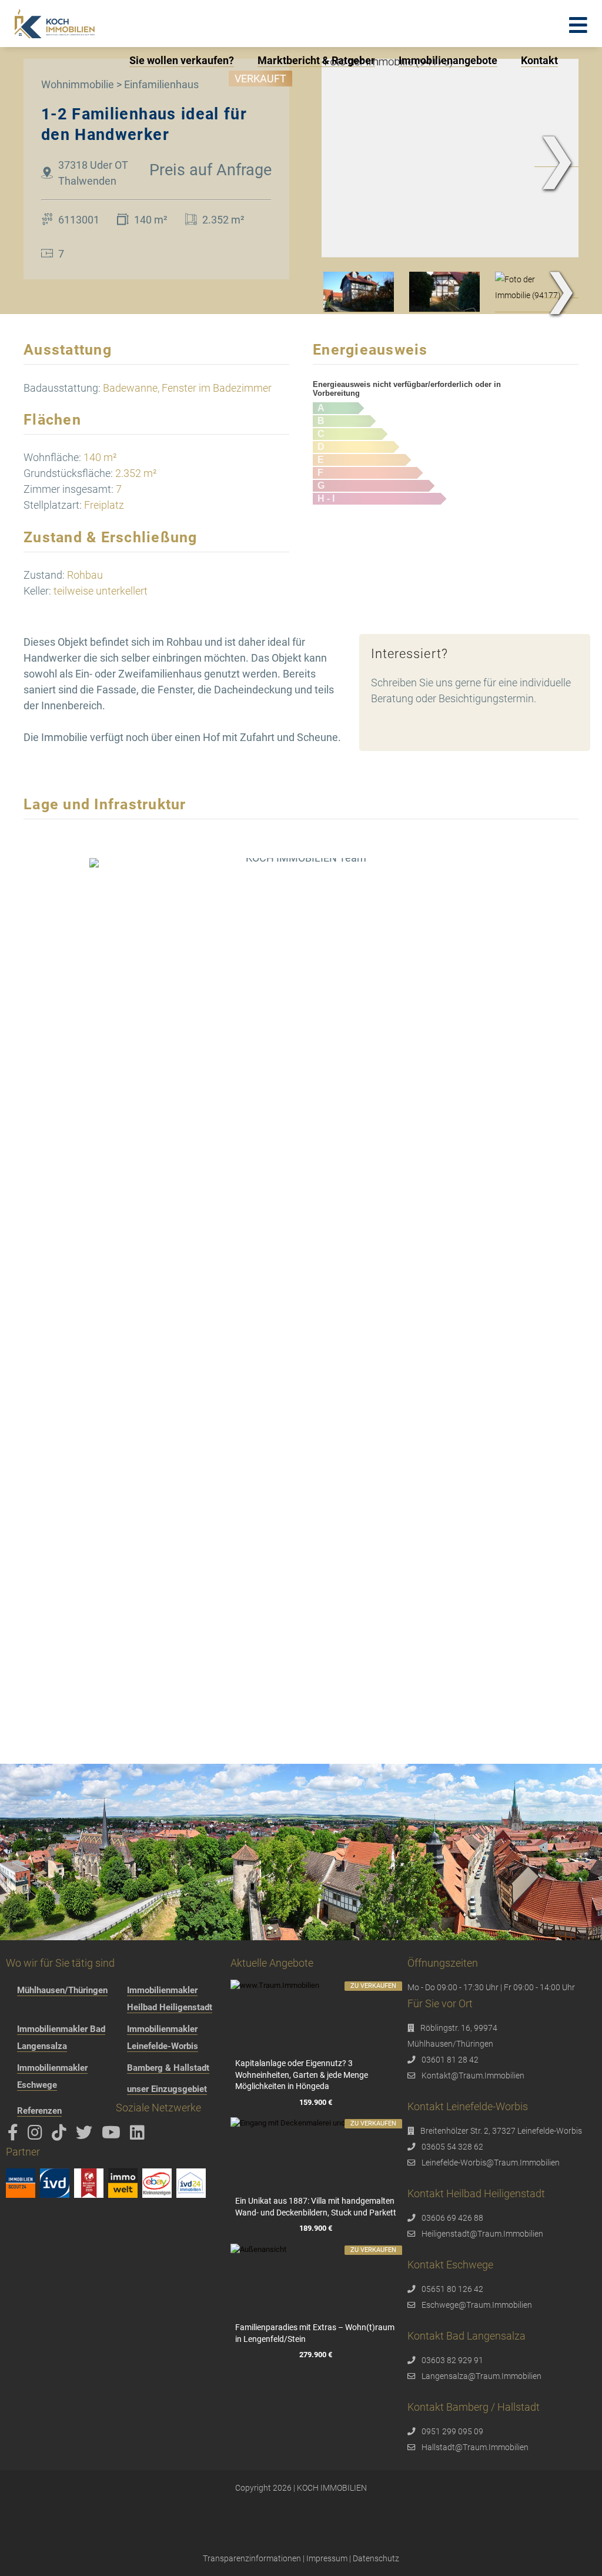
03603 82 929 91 (452, 2360)
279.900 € (316, 2355)
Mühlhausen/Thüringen (62, 1990)
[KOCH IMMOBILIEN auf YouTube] (113, 2135)
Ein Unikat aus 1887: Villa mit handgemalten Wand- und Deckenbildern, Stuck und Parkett (316, 2207)
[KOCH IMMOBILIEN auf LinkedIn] (139, 2135)
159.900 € (316, 2102)
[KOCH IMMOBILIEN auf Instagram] (37, 2135)
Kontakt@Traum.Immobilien (473, 2076)
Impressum (327, 2558)
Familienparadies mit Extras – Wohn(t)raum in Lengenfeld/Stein (315, 2333)
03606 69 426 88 (452, 2218)
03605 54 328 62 (452, 2147)
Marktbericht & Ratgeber (316, 60)
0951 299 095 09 (452, 2431)
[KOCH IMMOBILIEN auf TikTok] (61, 2135)
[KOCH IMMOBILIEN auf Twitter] (86, 2135)
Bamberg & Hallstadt (168, 2068)
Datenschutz (376, 2558)
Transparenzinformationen (252, 2558)
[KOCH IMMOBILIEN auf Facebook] (15, 2135)
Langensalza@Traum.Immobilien (481, 2376)
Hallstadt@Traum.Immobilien (475, 2447)
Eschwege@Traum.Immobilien (477, 2305)
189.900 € (316, 2229)
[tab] (359, 292)
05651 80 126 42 (452, 2289)
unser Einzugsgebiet (167, 2089)
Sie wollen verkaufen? (182, 60)
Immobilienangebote (448, 60)
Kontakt (539, 60)
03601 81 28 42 (450, 2060)
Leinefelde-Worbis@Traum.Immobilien (491, 2163)
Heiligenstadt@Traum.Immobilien (482, 2234)
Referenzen (39, 2111)
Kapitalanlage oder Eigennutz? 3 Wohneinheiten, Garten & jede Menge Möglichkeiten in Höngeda (302, 2075)
